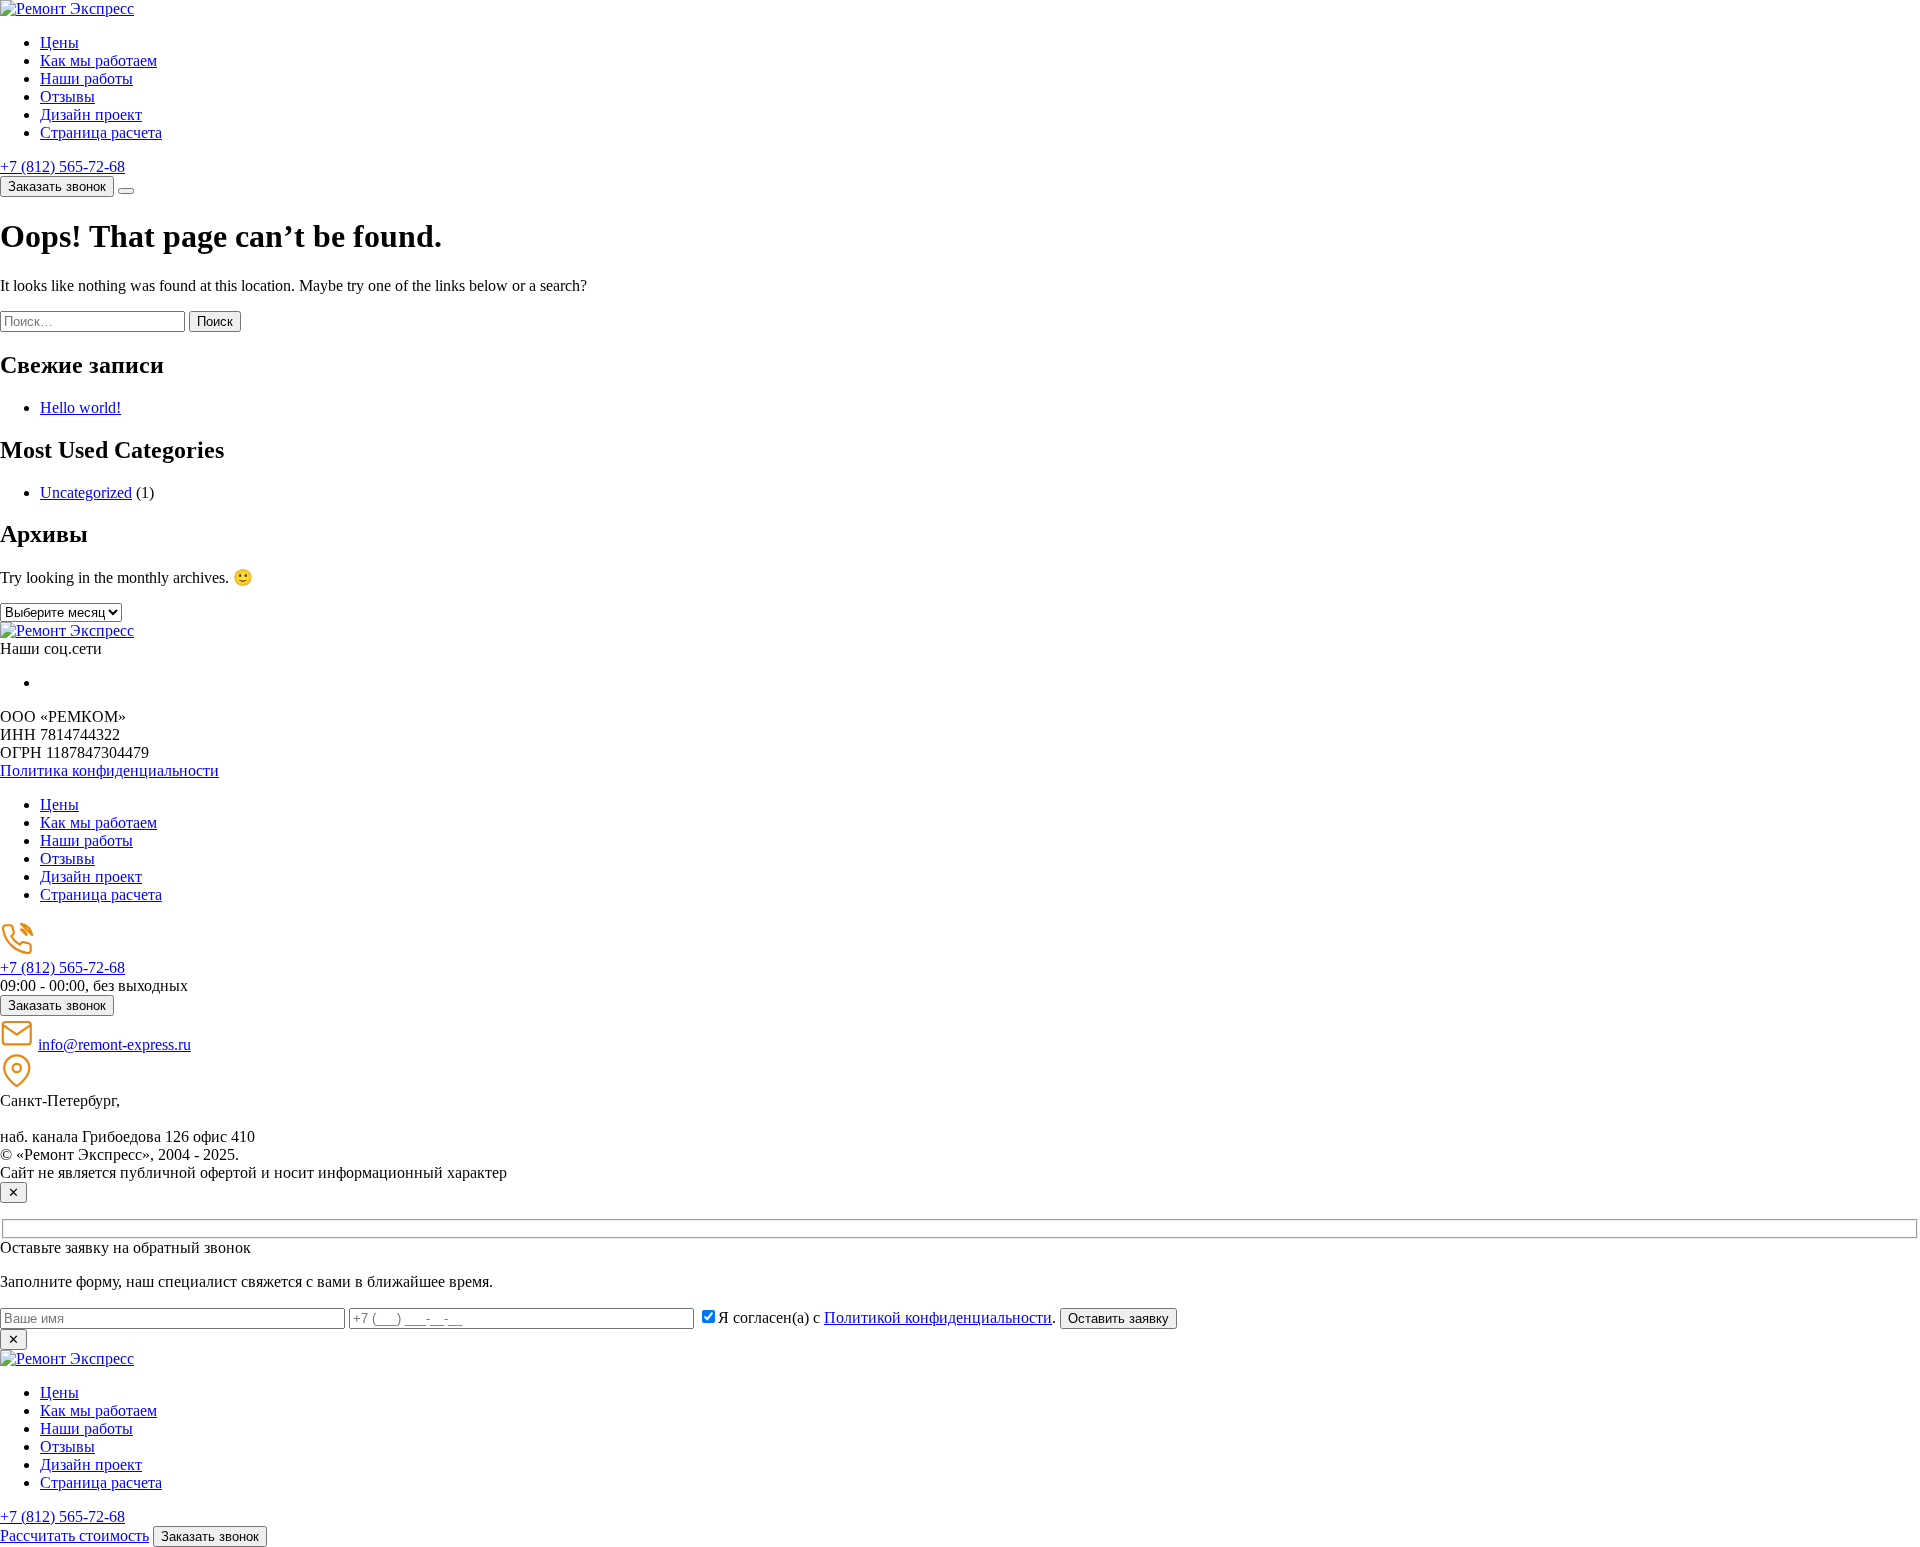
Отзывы (67, 96)
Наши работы (86, 78)
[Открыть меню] (126, 191)
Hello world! (80, 407)
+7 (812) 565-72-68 (62, 166)
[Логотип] (67, 630)
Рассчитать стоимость (74, 1535)
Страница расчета (101, 132)
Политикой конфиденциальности (938, 1317)
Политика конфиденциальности (109, 770)
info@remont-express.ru (114, 1044)
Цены (59, 42)
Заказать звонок (57, 186)
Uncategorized (86, 492)
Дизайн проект (91, 114)
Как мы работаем (98, 60)
